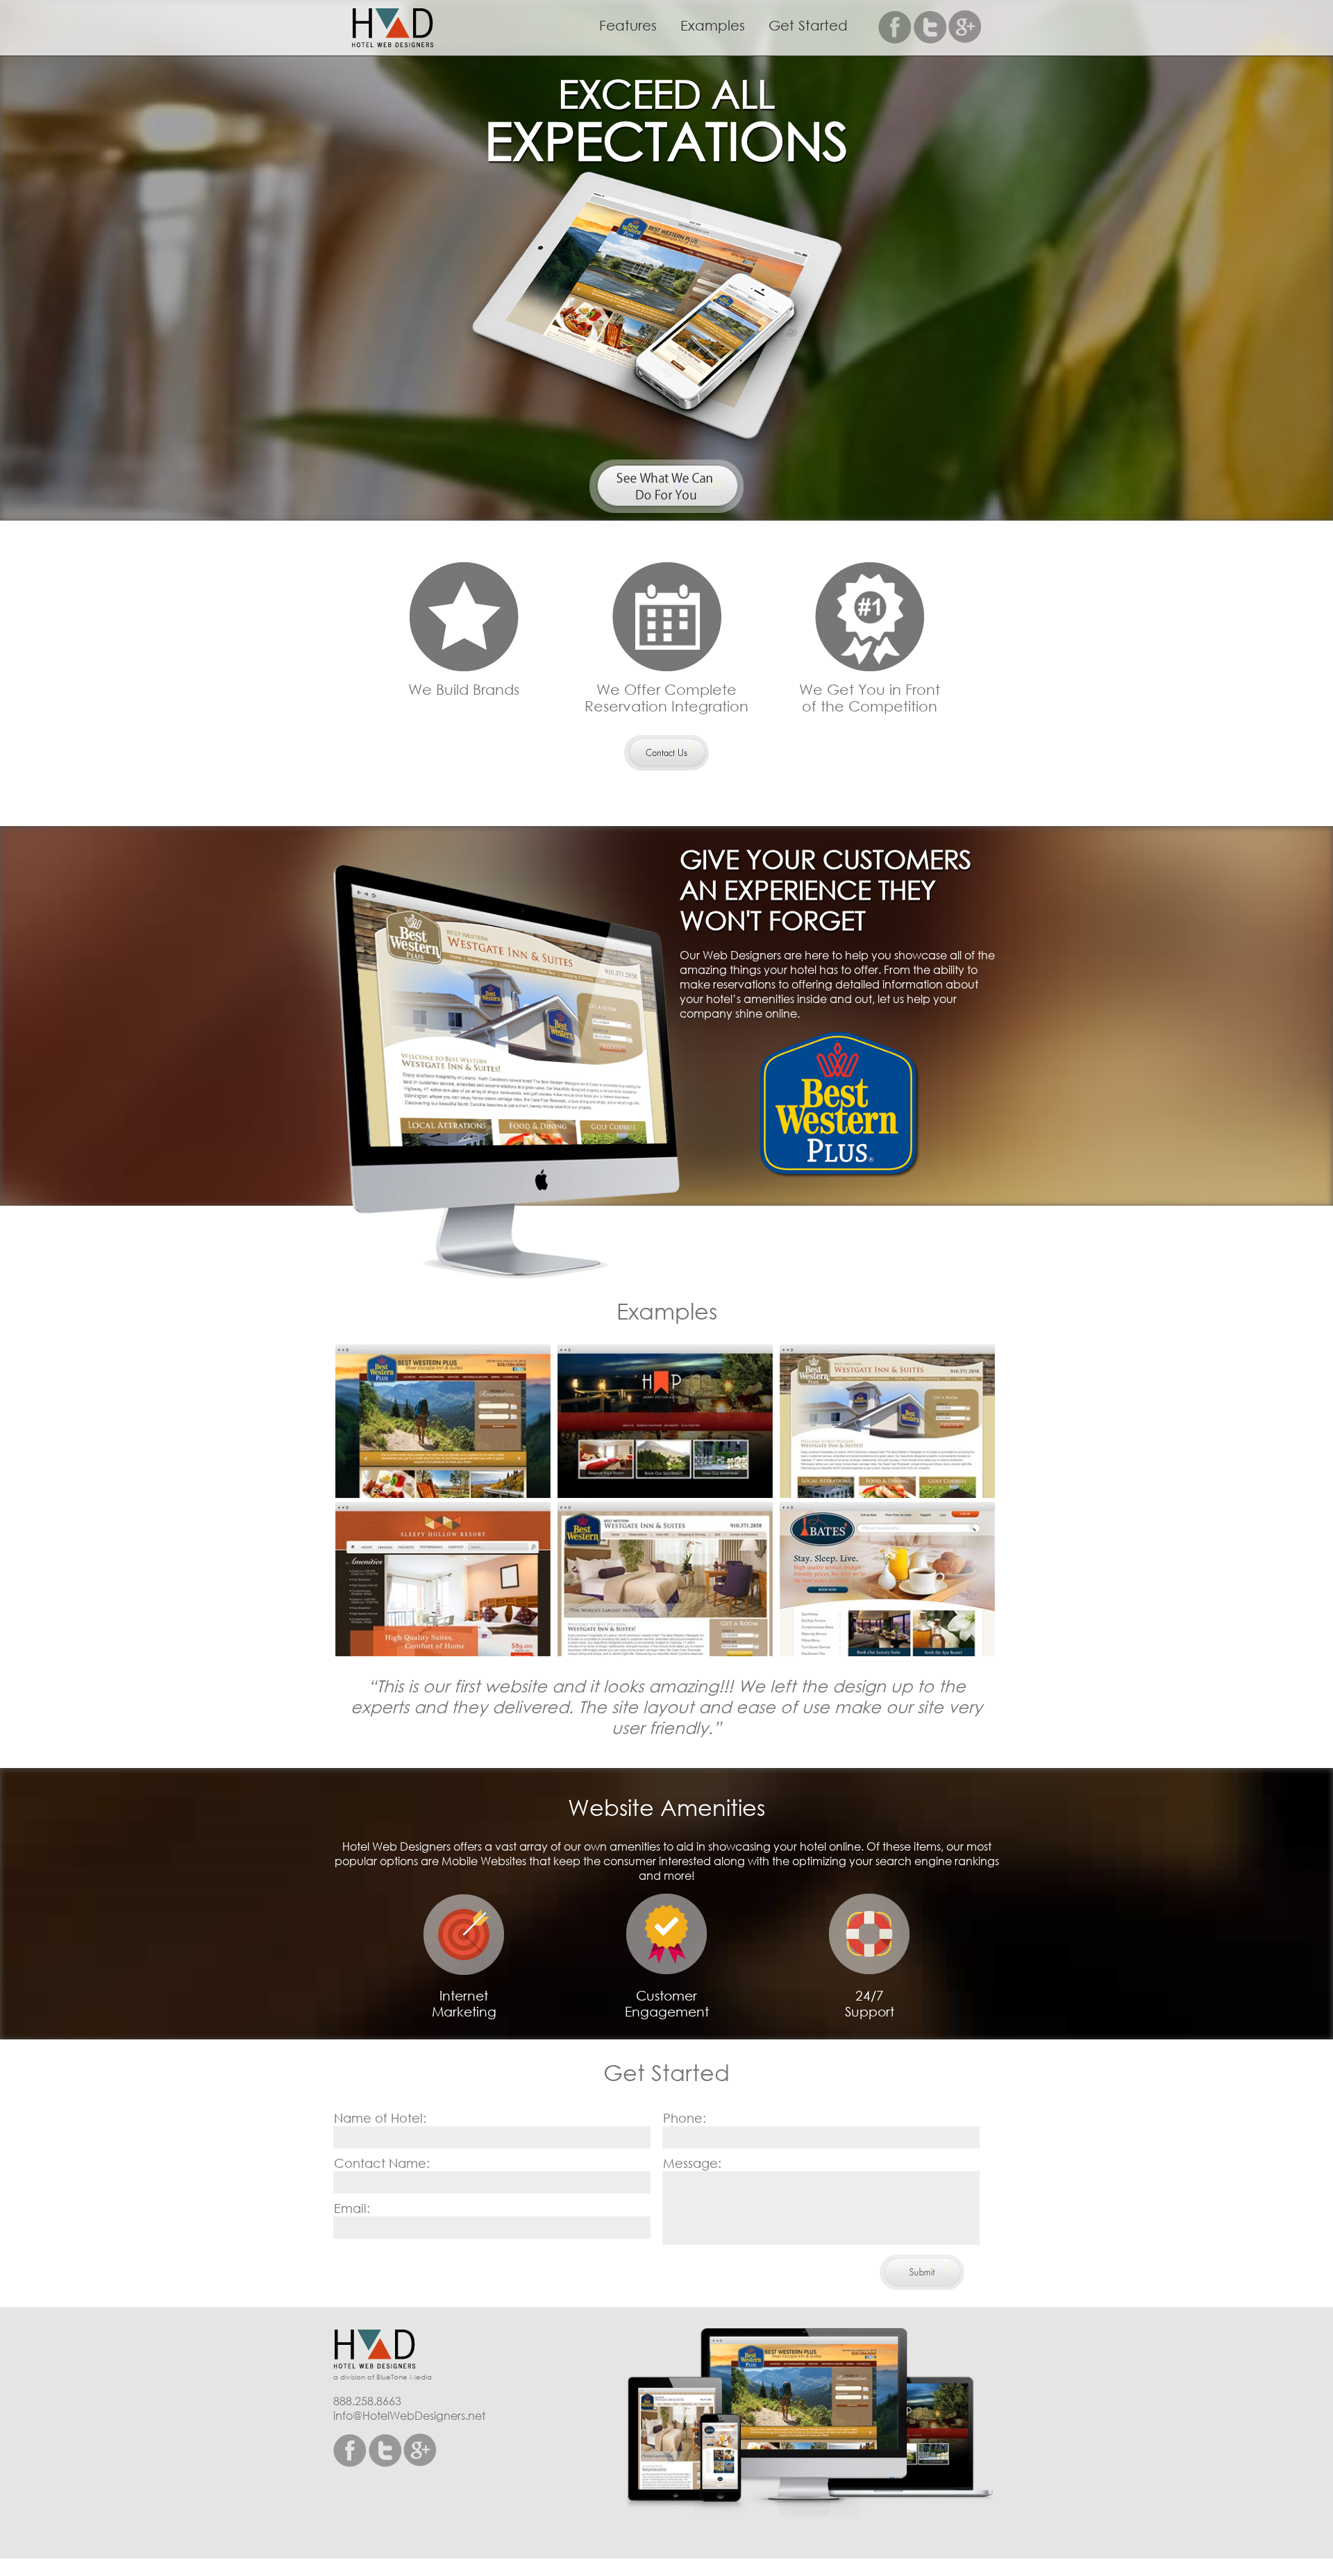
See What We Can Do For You (666, 486)
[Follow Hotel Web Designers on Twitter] (930, 27)
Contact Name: (382, 2163)
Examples (713, 25)
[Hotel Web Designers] (383, 2350)
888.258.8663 (367, 2401)
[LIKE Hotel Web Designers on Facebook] (896, 27)
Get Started (808, 25)
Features (628, 25)
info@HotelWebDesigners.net (409, 2415)
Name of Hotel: (380, 2118)
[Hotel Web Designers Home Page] (401, 29)
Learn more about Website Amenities (666, 753)
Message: (692, 2163)
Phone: (685, 2118)
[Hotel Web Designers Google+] (965, 27)
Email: (352, 2208)
